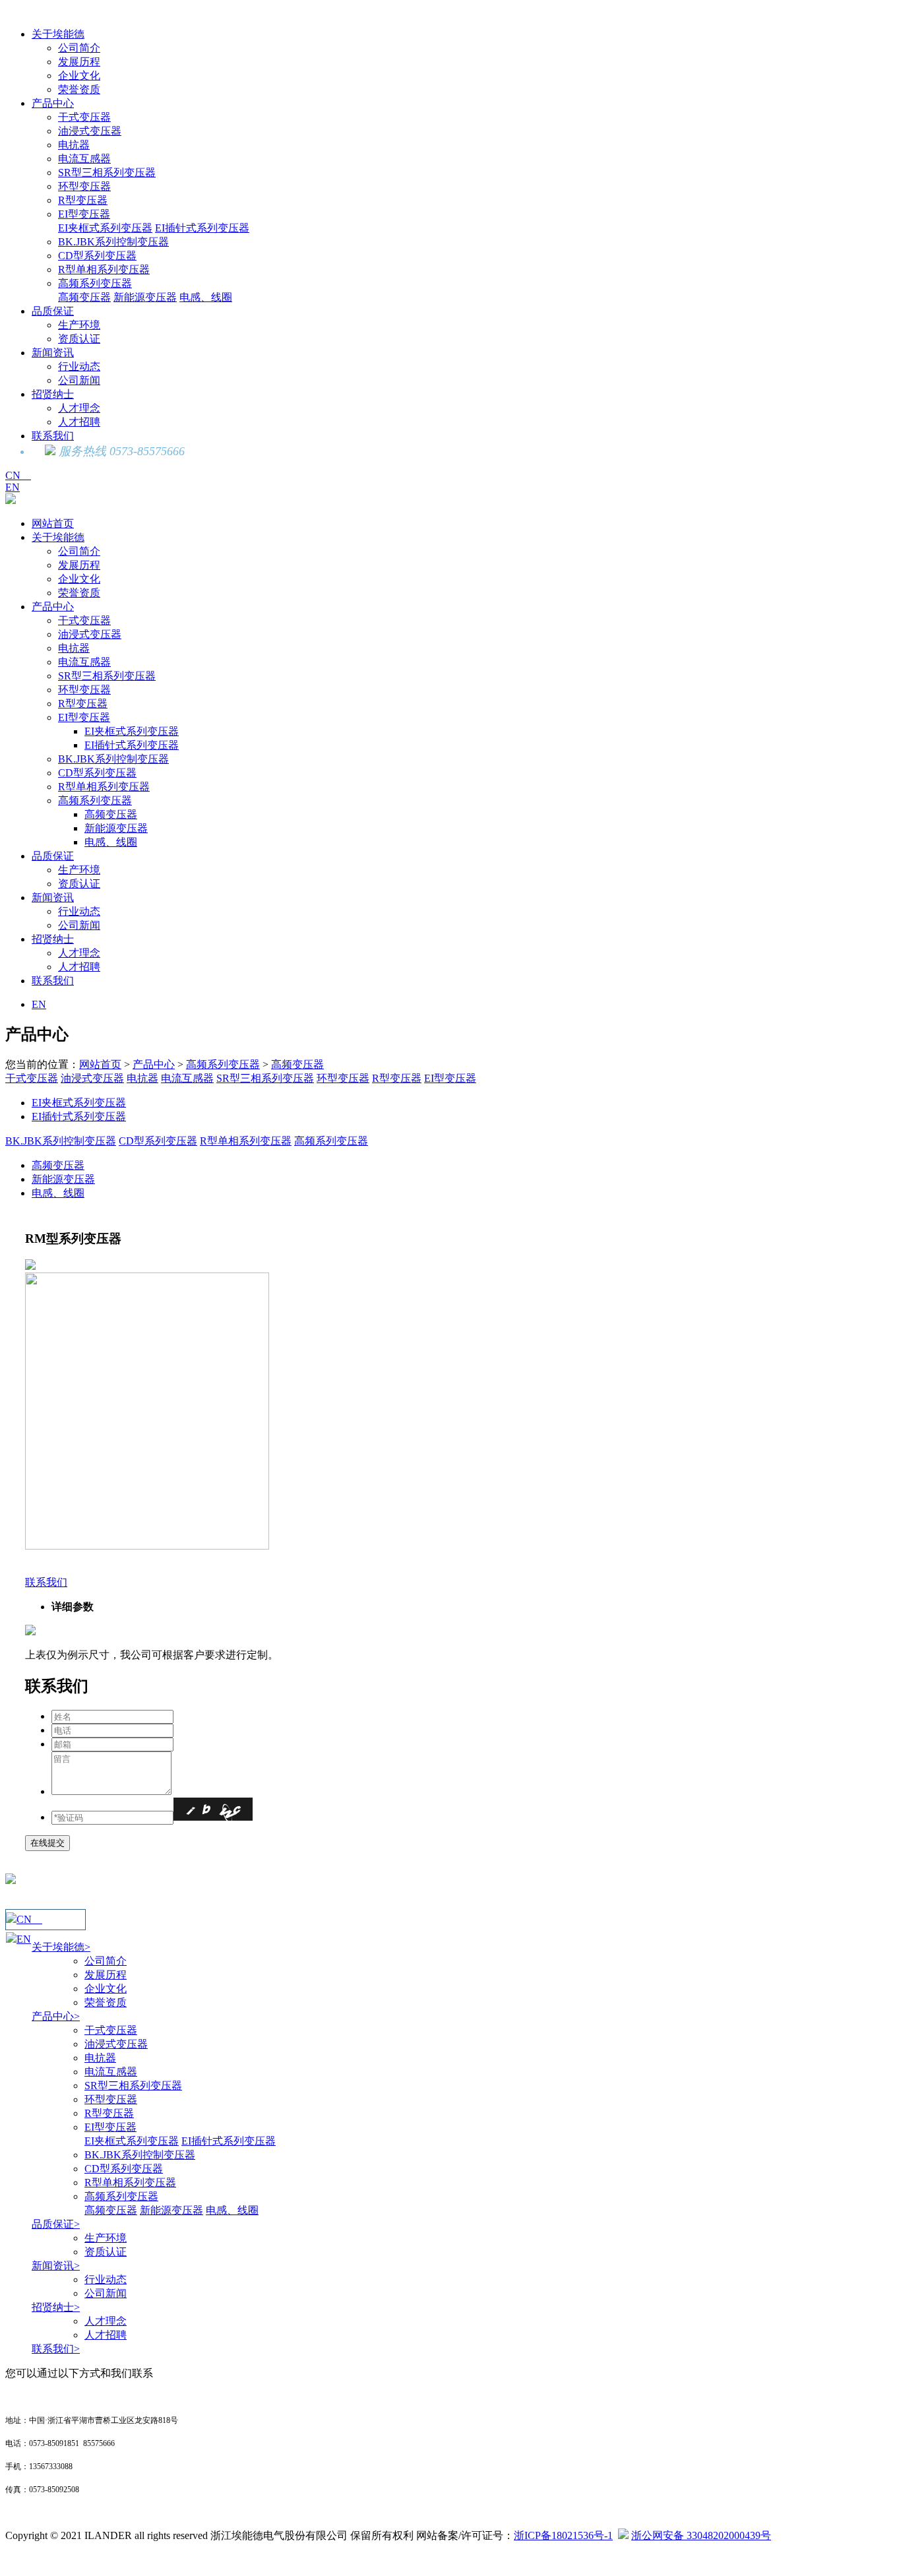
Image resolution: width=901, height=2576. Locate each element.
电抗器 (74, 145)
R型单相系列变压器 (104, 269)
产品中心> (56, 2016)
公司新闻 (79, 380)
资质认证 (79, 339)
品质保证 (53, 311)
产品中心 (53, 103)
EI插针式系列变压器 (202, 228)
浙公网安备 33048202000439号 (701, 2535)
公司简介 (79, 48)
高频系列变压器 (95, 283)
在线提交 (47, 1843)
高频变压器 (84, 297)
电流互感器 (84, 159)
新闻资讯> (56, 2266)
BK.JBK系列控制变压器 (113, 242)
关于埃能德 (58, 34)
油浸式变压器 (90, 131)
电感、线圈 (206, 297)
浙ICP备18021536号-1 (563, 2535)
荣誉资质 (79, 89)
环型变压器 (84, 186)
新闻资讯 (53, 353)
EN (13, 487)
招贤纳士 (53, 394)
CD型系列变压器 (97, 256)
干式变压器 (84, 117)
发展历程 (79, 62)
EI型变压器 (84, 214)
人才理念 (79, 408)
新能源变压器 (145, 297)
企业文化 (79, 76)
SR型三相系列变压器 (107, 173)
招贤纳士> (56, 2307)
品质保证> (56, 2224)
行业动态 (79, 366)
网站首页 (53, 523)
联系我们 (53, 436)
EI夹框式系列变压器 (105, 228)
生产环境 (79, 325)
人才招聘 (79, 422)
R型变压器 (83, 200)
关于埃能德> (61, 1947)
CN (18, 475)
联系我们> (56, 2349)
